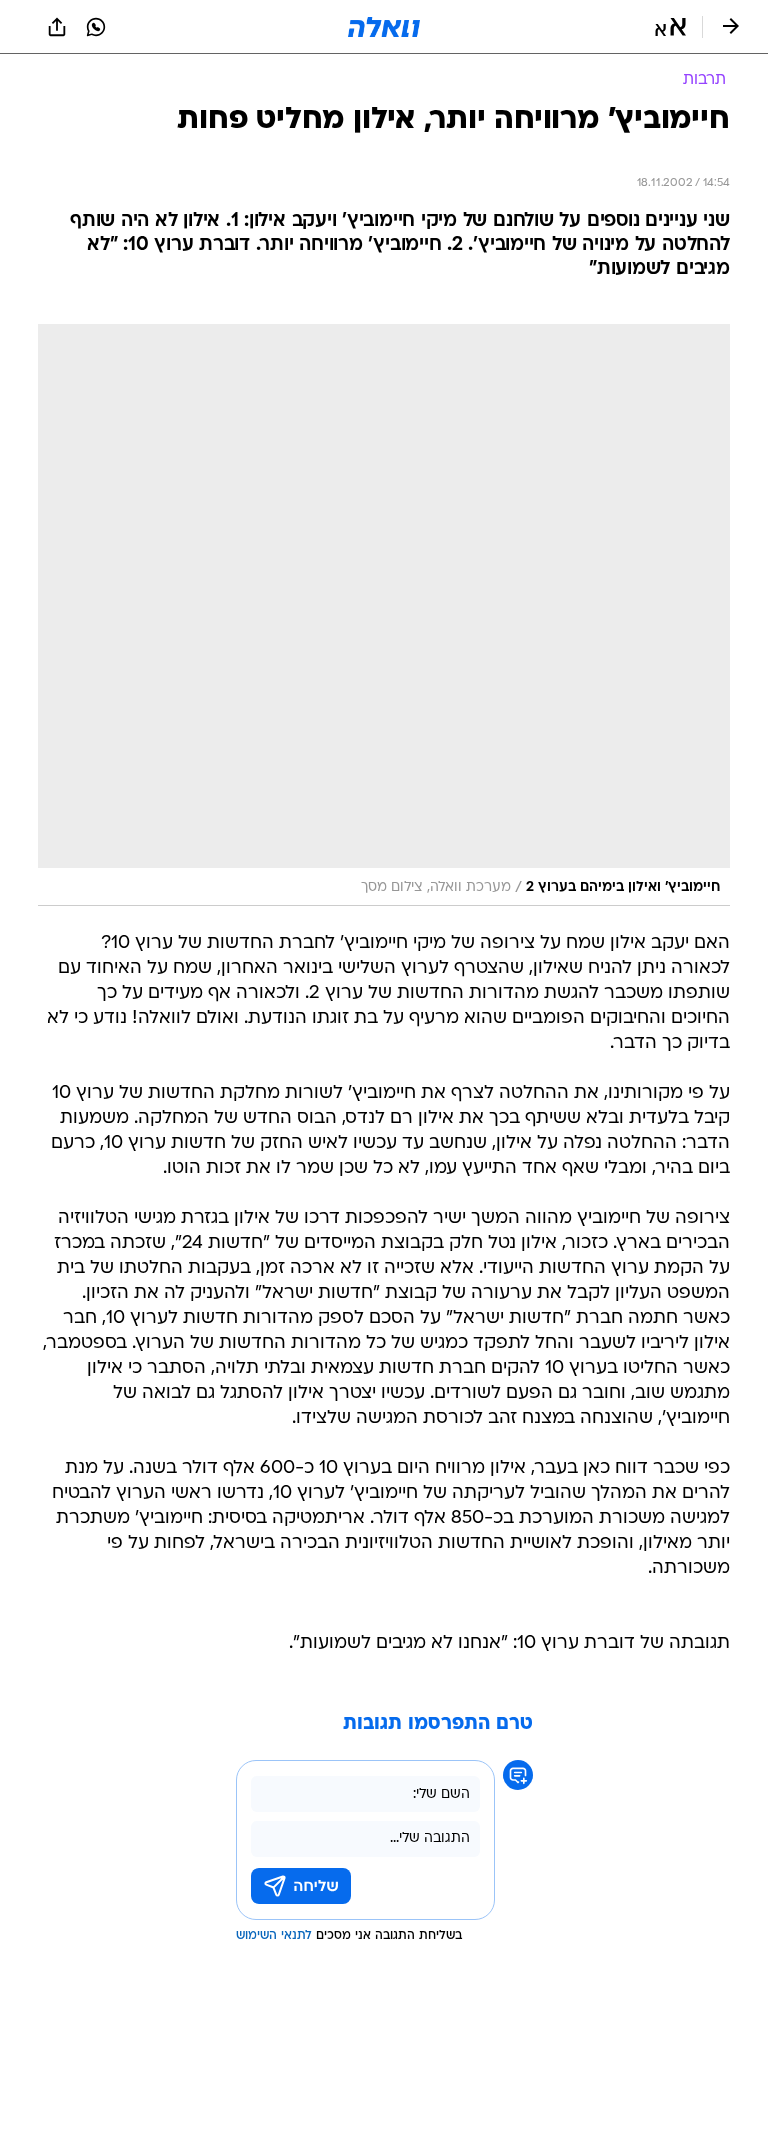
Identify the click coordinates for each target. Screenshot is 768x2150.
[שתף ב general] (57, 27)
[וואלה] (384, 27)
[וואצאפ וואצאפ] (96, 27)
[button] (670, 27)
